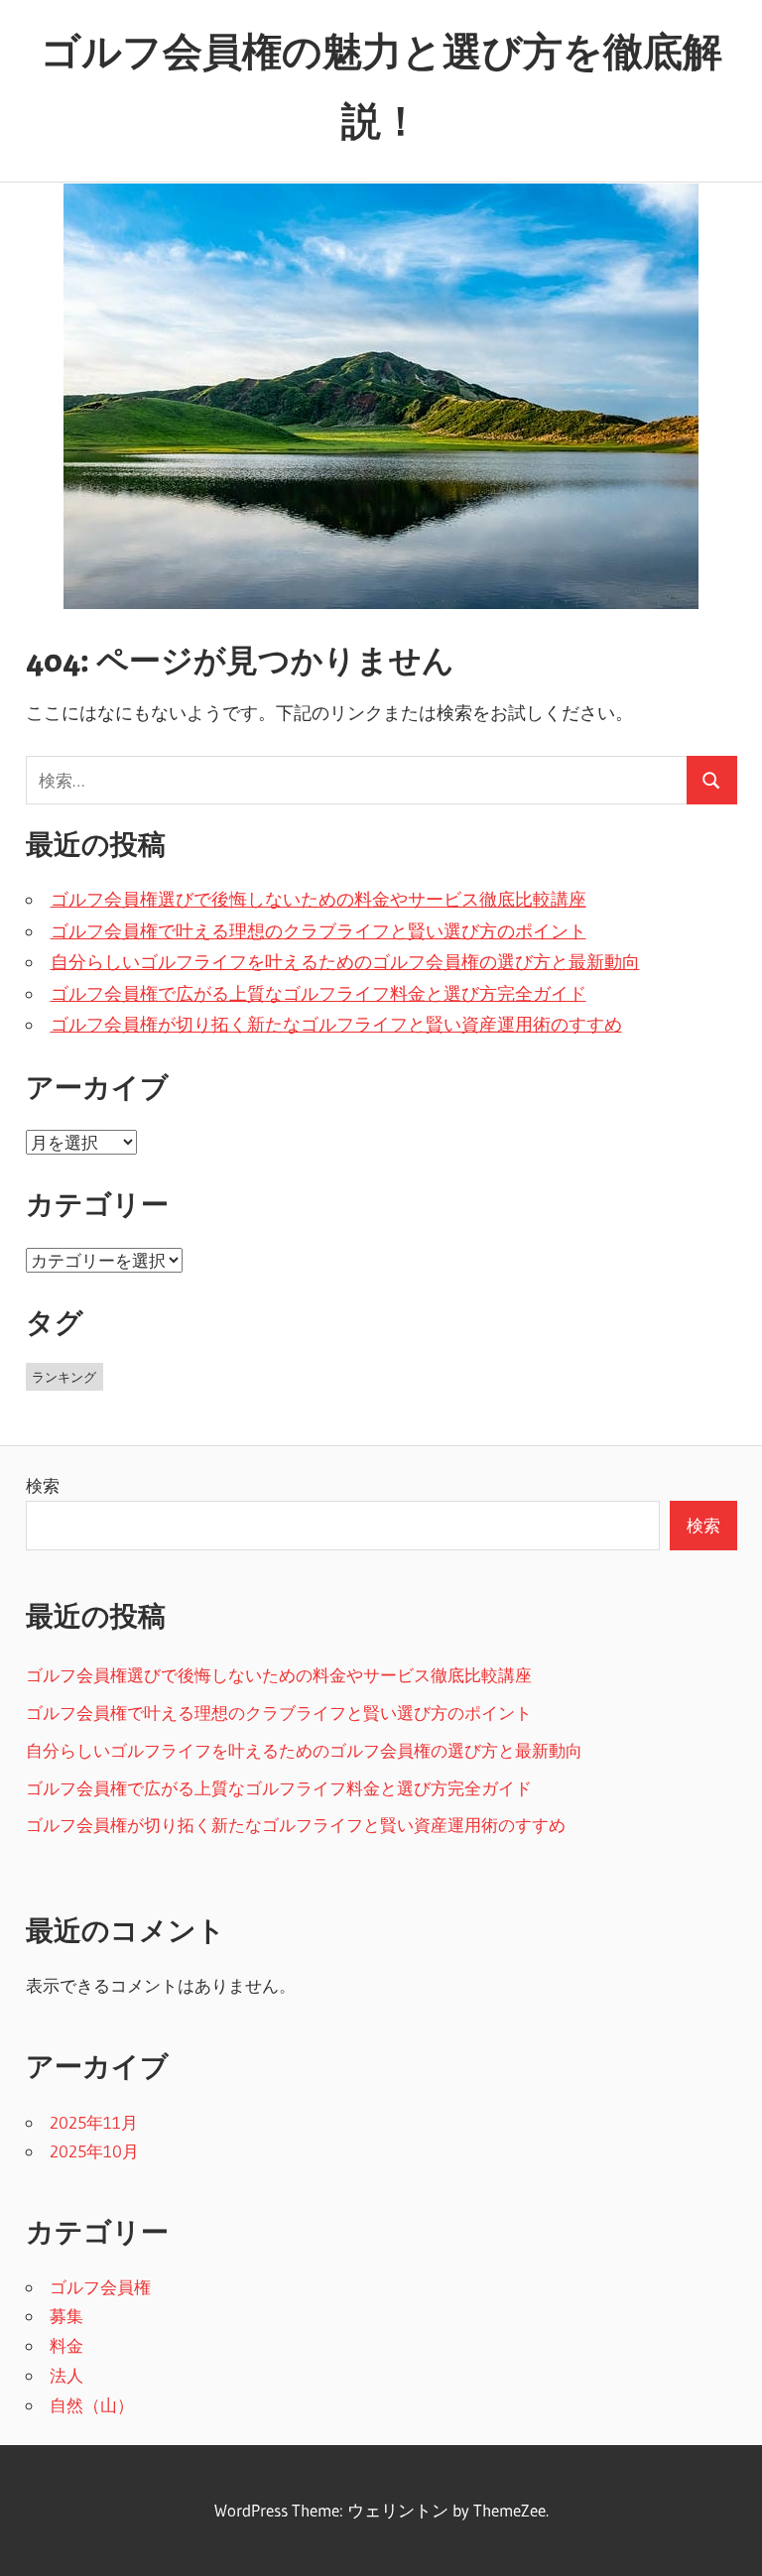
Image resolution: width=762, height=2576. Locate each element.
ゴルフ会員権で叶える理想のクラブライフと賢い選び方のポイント (318, 931)
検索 (43, 1485)
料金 (66, 2345)
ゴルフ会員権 (100, 2287)
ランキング (64, 1377)
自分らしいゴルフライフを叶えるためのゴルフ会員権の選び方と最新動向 (345, 962)
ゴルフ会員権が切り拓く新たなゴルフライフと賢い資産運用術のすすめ (336, 1025)
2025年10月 (94, 2151)
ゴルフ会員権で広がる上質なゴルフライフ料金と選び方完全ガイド (318, 994)
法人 (66, 2375)
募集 (66, 2316)
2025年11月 (94, 2122)
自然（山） (92, 2405)
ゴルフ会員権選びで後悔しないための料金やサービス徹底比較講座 (318, 900)
